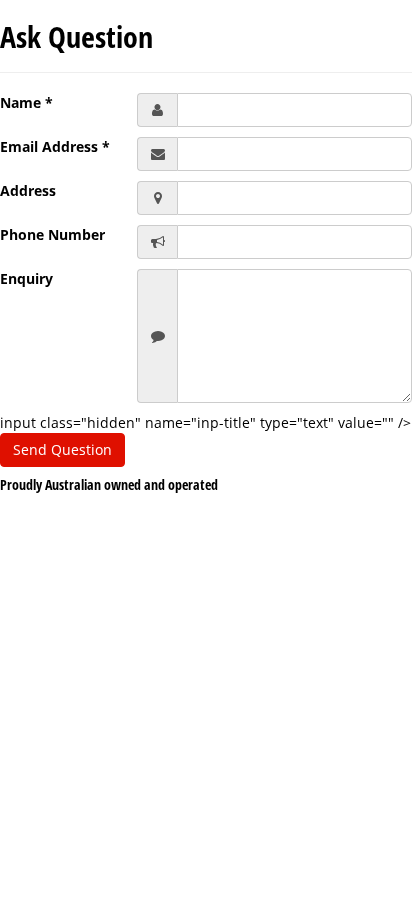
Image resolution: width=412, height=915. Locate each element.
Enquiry (26, 278)
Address (28, 190)
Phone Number (52, 234)
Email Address (55, 146)
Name (26, 102)
